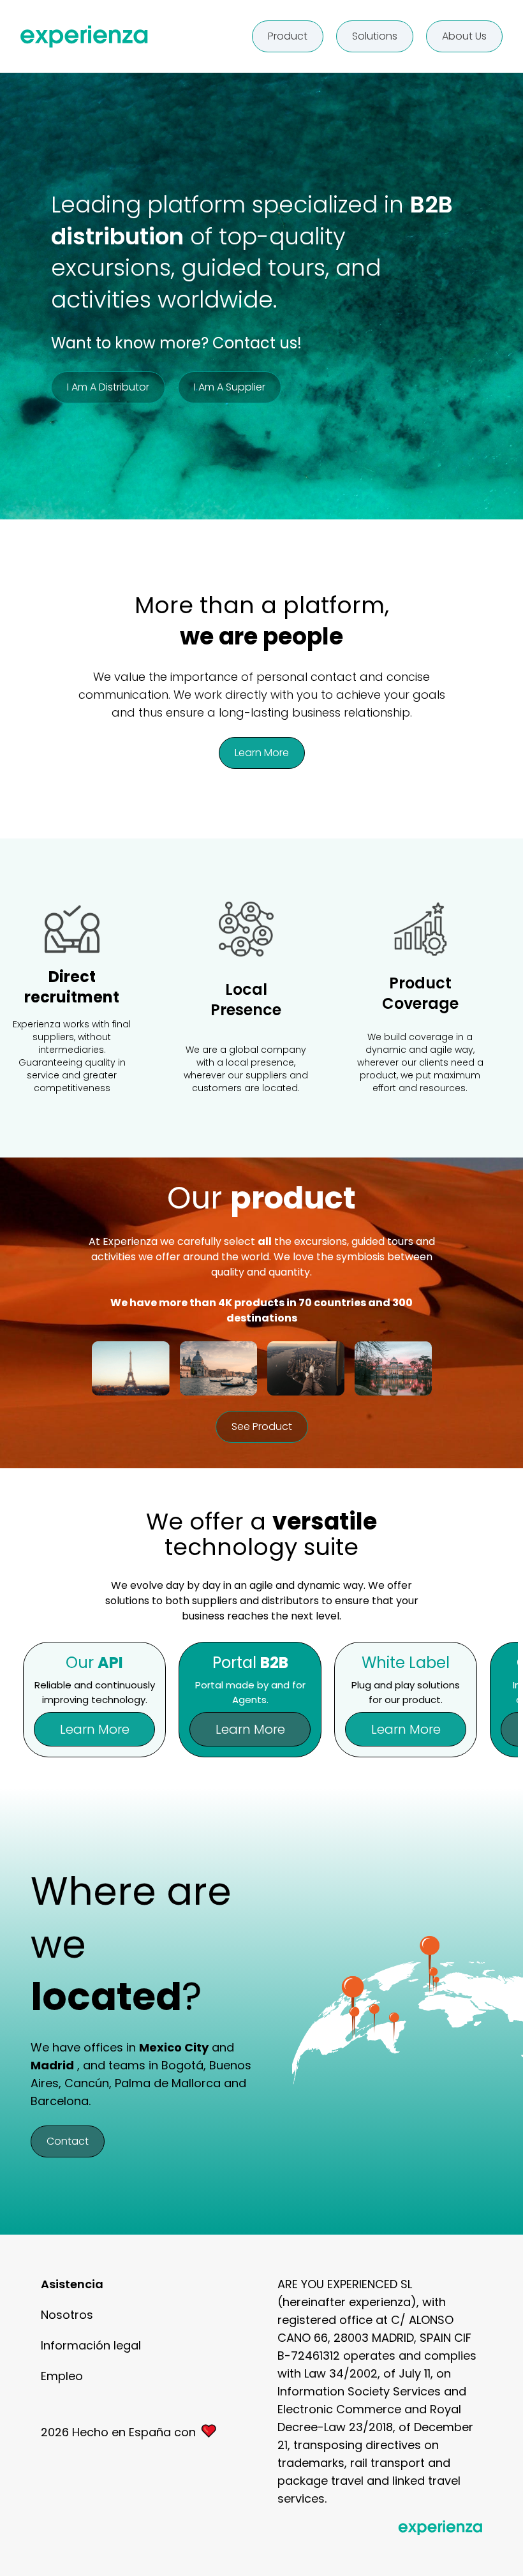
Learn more (262, 753)
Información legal (91, 2345)
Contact (68, 2141)
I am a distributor (108, 387)
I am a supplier (230, 387)
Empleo (62, 2376)
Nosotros (67, 2315)
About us (464, 36)
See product (262, 1426)
